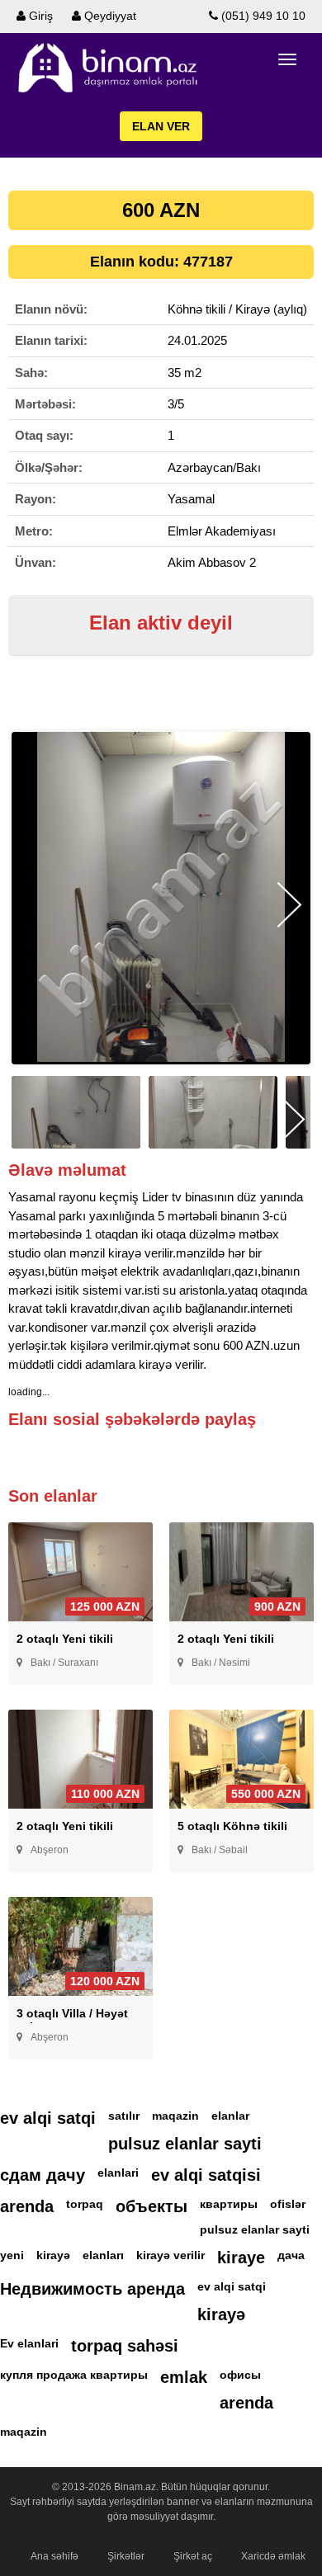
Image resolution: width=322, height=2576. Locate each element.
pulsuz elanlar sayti (185, 2144)
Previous (33, 905)
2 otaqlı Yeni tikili (65, 1639)
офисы (240, 2375)
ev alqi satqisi (206, 2175)
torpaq (85, 2204)
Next (289, 905)
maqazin (175, 2116)
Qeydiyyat (109, 16)
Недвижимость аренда (92, 2289)
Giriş (39, 16)
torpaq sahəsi (125, 2346)
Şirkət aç (193, 2556)
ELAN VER (161, 126)
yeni (12, 2255)
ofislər (288, 2204)
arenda (27, 2206)
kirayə (53, 2255)
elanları (103, 2255)
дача (291, 2255)
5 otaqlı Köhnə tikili (232, 1826)
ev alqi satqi (48, 2118)
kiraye (241, 2258)
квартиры (229, 2204)
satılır (124, 2116)
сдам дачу (43, 2175)
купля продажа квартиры (74, 2375)
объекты (152, 2206)
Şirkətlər (126, 2556)
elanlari (118, 2173)
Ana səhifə (54, 2556)
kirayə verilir (170, 2255)
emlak (184, 2377)
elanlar (230, 2116)
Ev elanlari (29, 2343)
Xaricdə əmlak (273, 2556)
